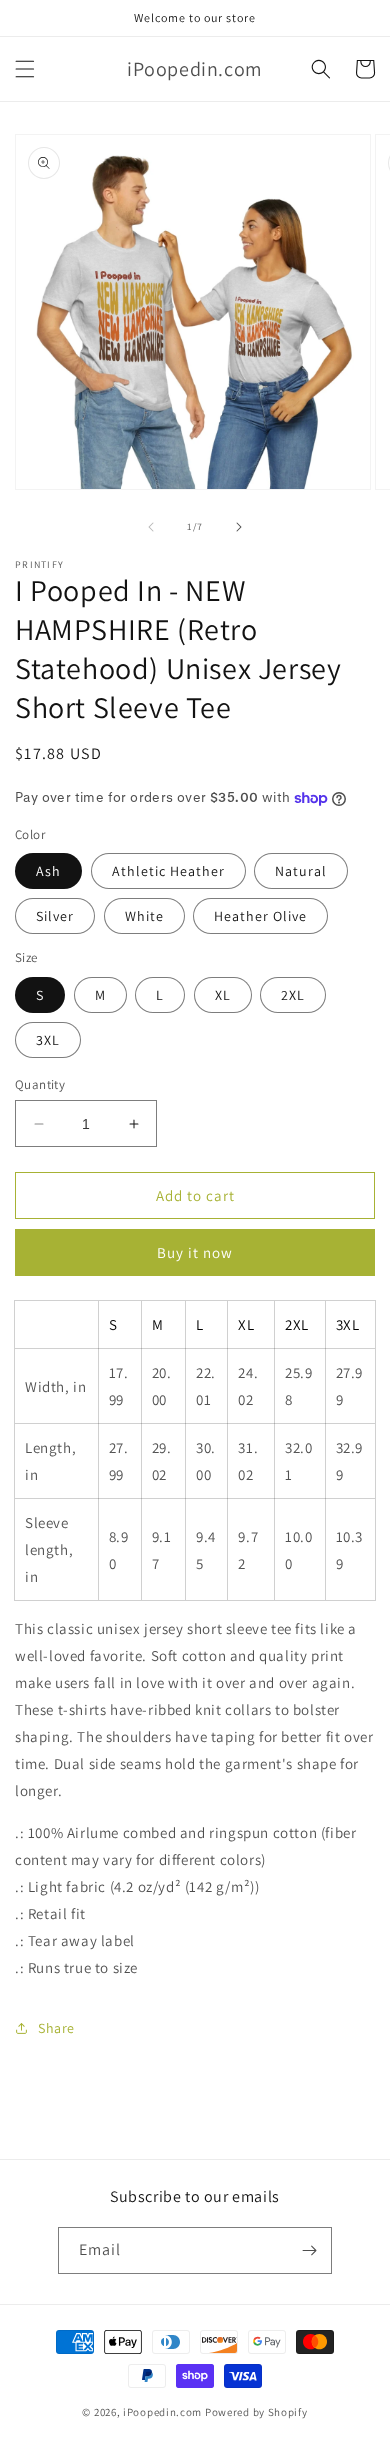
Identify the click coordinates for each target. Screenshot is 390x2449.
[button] (25, 69)
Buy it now (195, 1252)
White (144, 916)
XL (223, 995)
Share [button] (56, 2028)
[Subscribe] (309, 2250)
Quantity (40, 1084)
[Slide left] (151, 527)
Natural (301, 871)
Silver (55, 916)
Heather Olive (260, 916)
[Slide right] (239, 527)
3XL (48, 1040)
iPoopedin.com (162, 2412)
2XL (293, 995)
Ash (48, 871)
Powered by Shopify (256, 2412)
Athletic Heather (168, 871)
